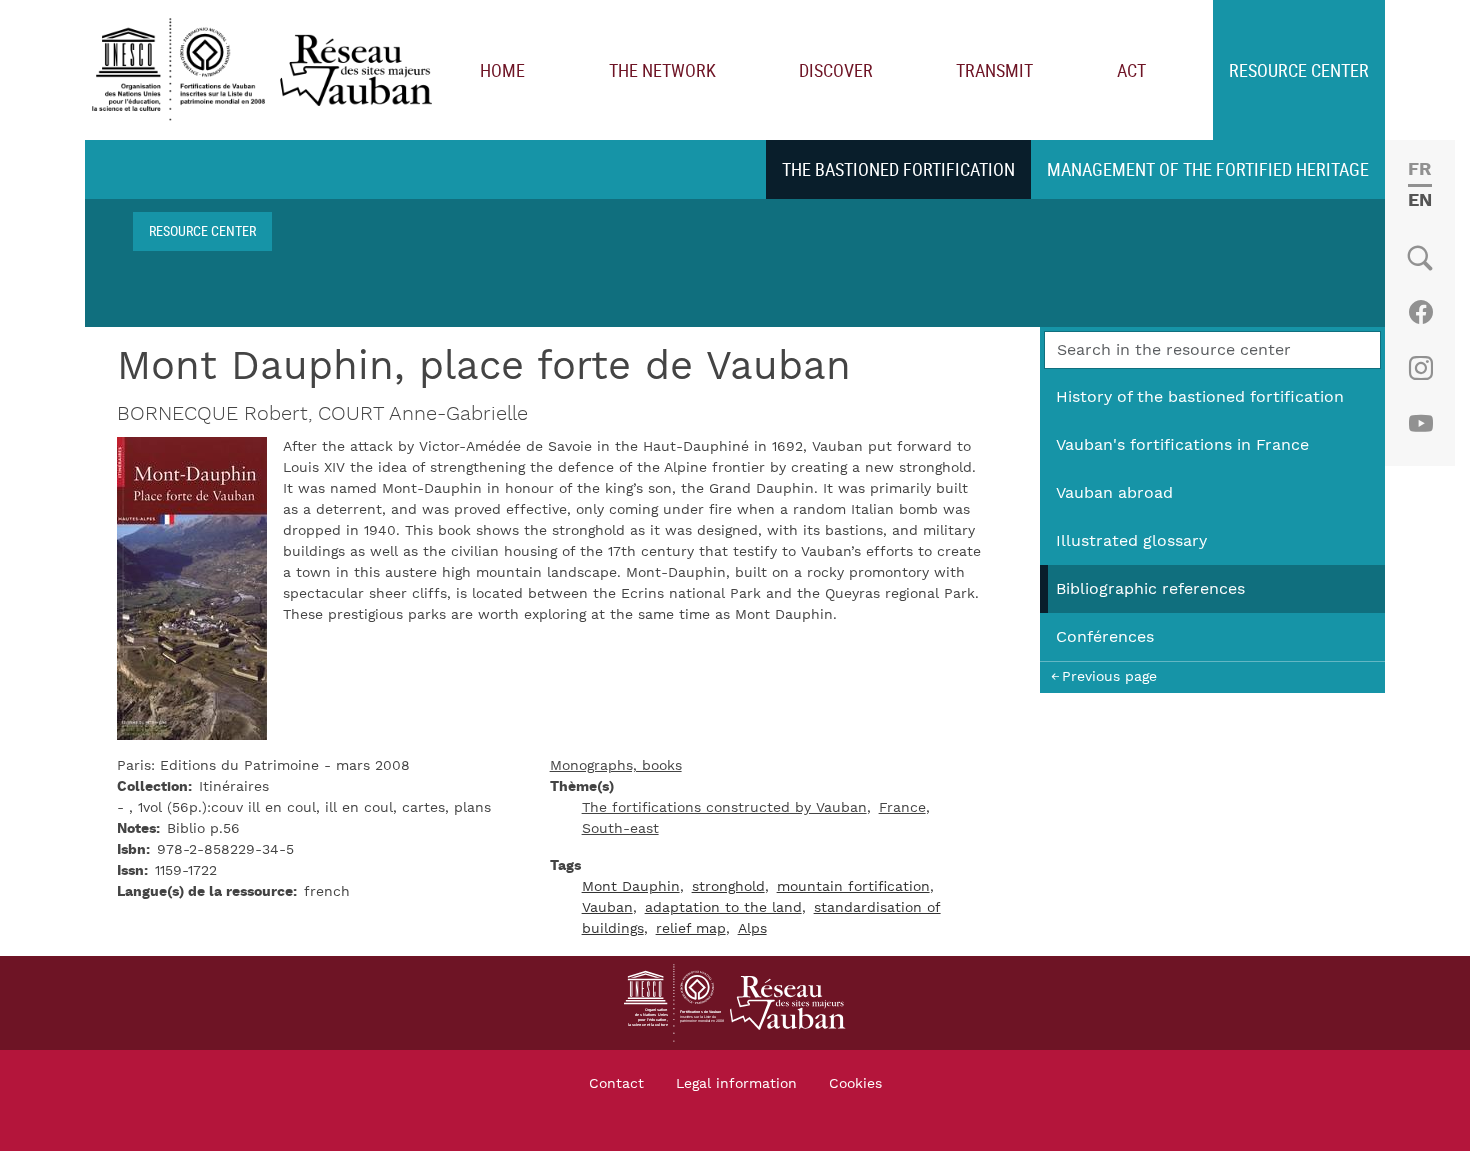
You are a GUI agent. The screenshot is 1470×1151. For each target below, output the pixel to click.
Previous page (1109, 676)
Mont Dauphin (631, 887)
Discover (836, 70)
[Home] (266, 70)
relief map (691, 929)
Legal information (736, 1084)
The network (662, 70)
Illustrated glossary (1131, 541)
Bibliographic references (1150, 589)
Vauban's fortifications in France (1182, 445)
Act (1131, 70)
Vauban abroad (1114, 493)
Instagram (1420, 368)
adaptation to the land (723, 908)
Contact (616, 1084)
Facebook (1420, 312)
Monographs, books (616, 766)
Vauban (607, 908)
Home (502, 70)
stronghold (728, 887)
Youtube (1420, 424)
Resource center (1299, 70)
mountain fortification (853, 887)
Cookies (855, 1084)
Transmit (994, 70)
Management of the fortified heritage (1208, 169)
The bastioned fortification (898, 169)
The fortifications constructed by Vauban (724, 808)
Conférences (1105, 637)
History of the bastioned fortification (1200, 397)
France (902, 808)
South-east (620, 829)
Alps (752, 929)
